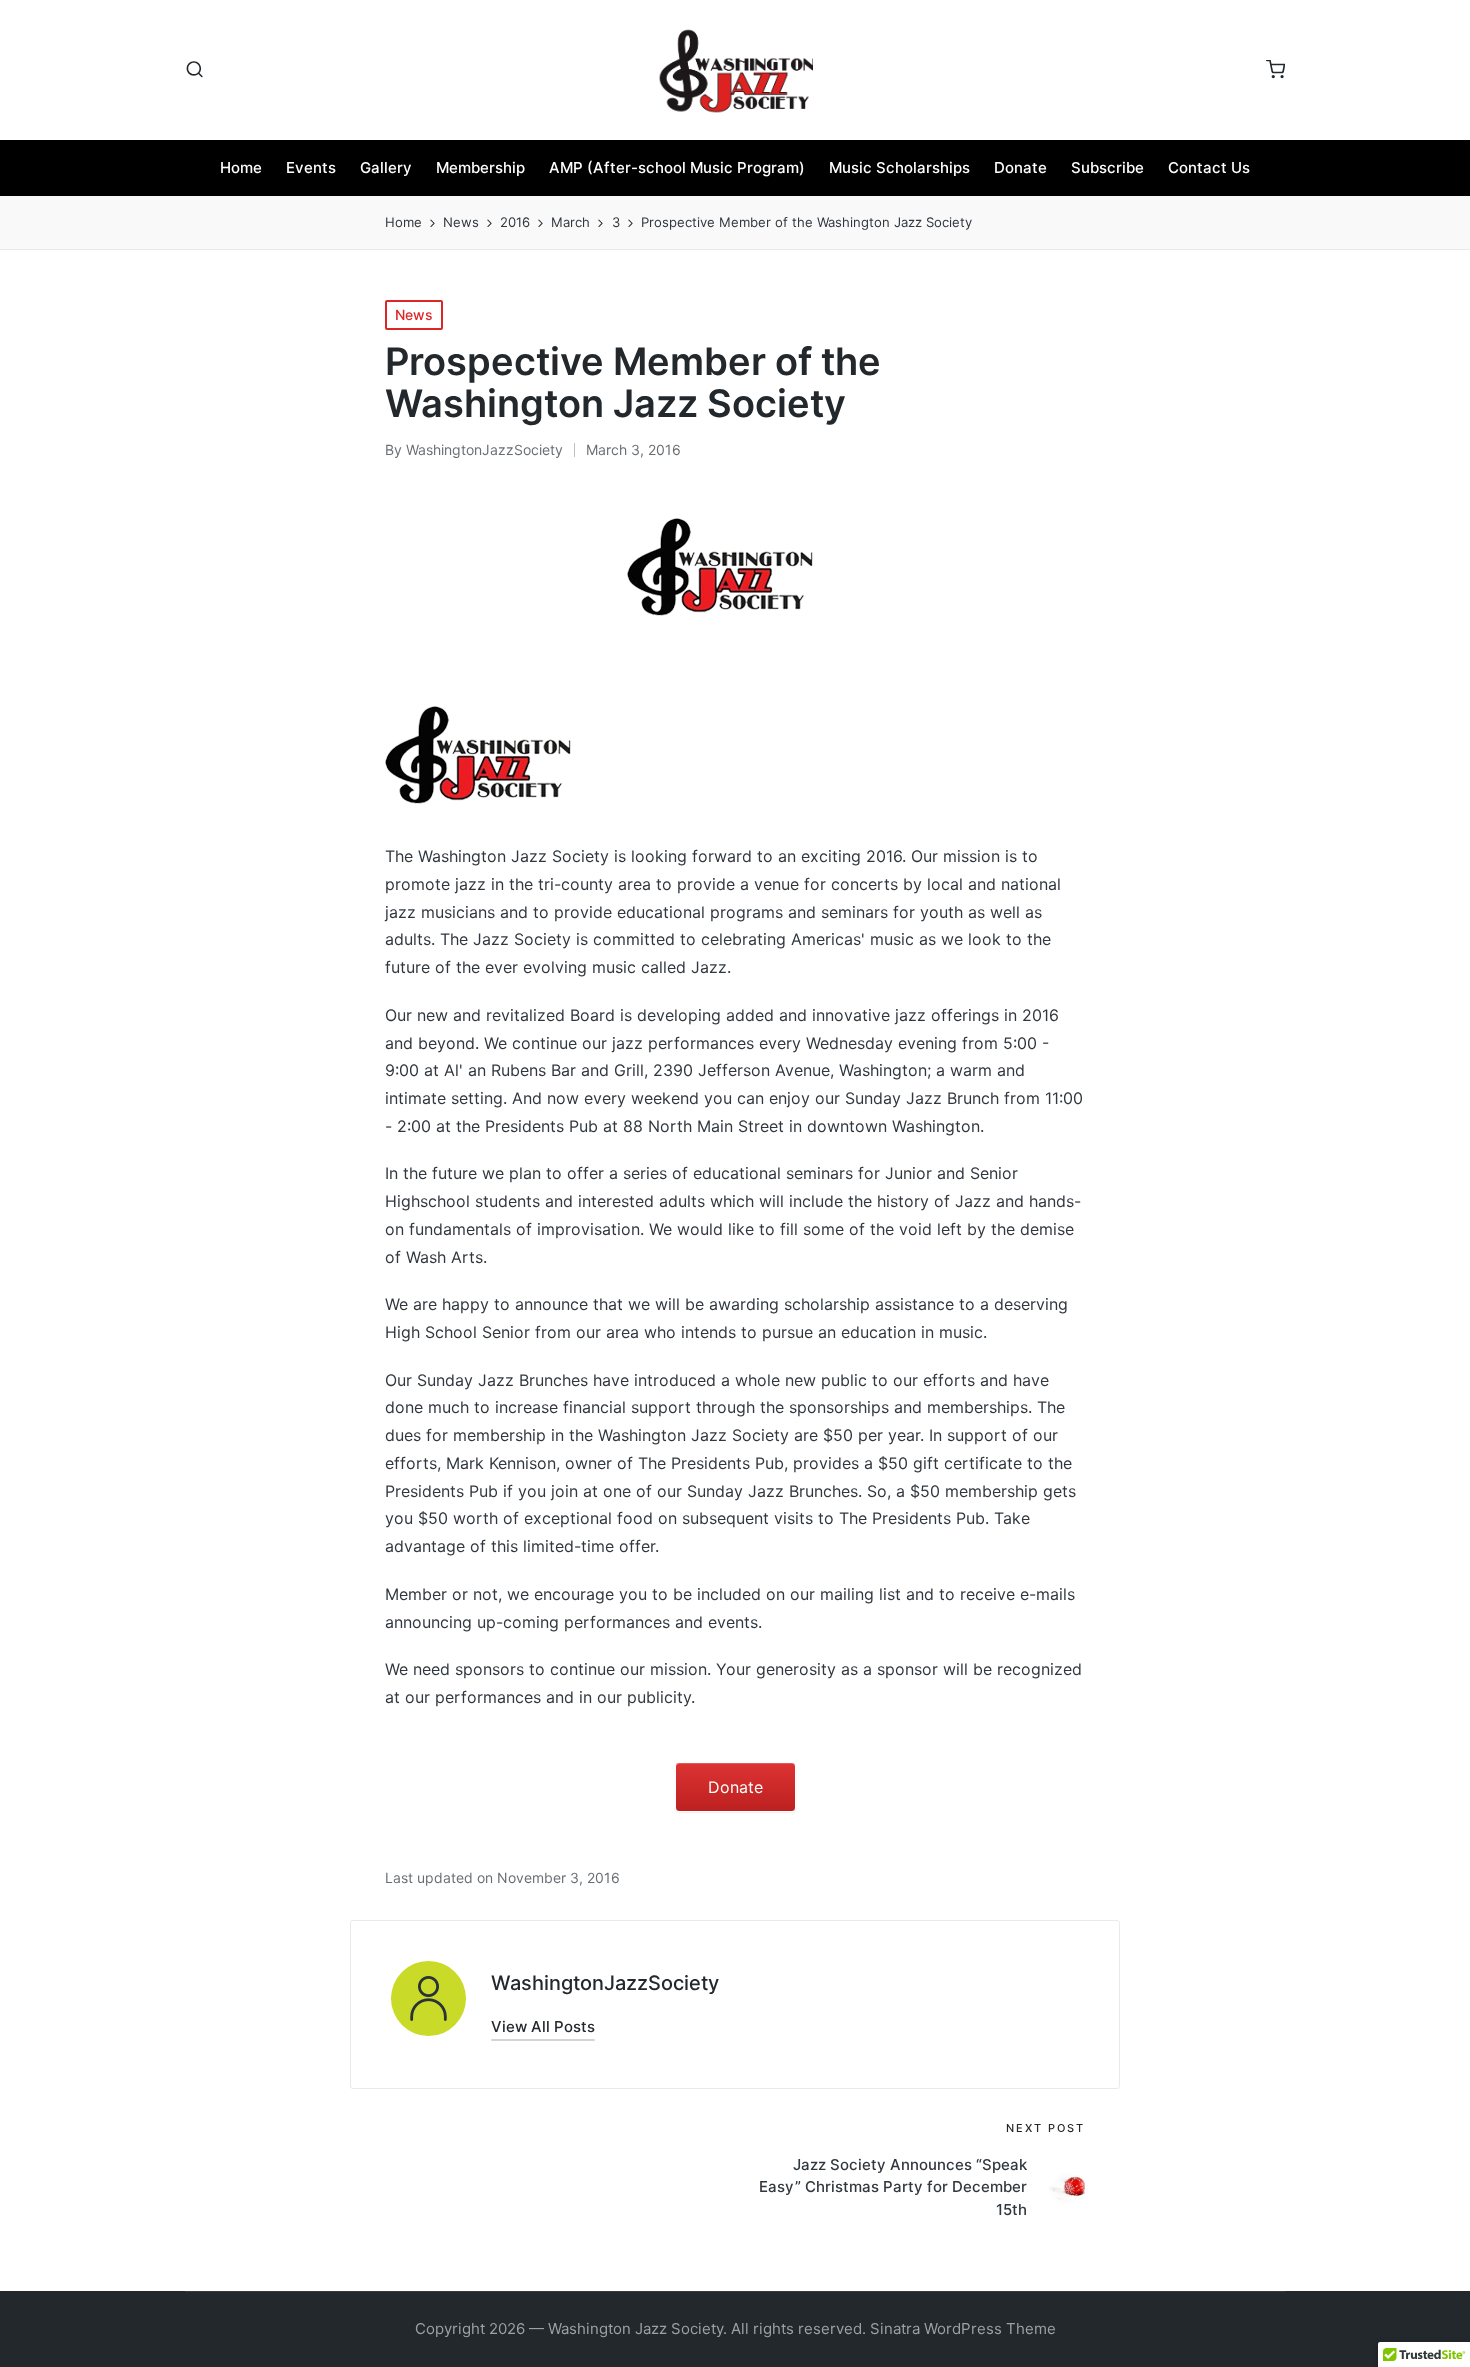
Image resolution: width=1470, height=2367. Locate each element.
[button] (543, 2026)
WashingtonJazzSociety (605, 1983)
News (414, 314)
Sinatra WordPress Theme (963, 2328)
